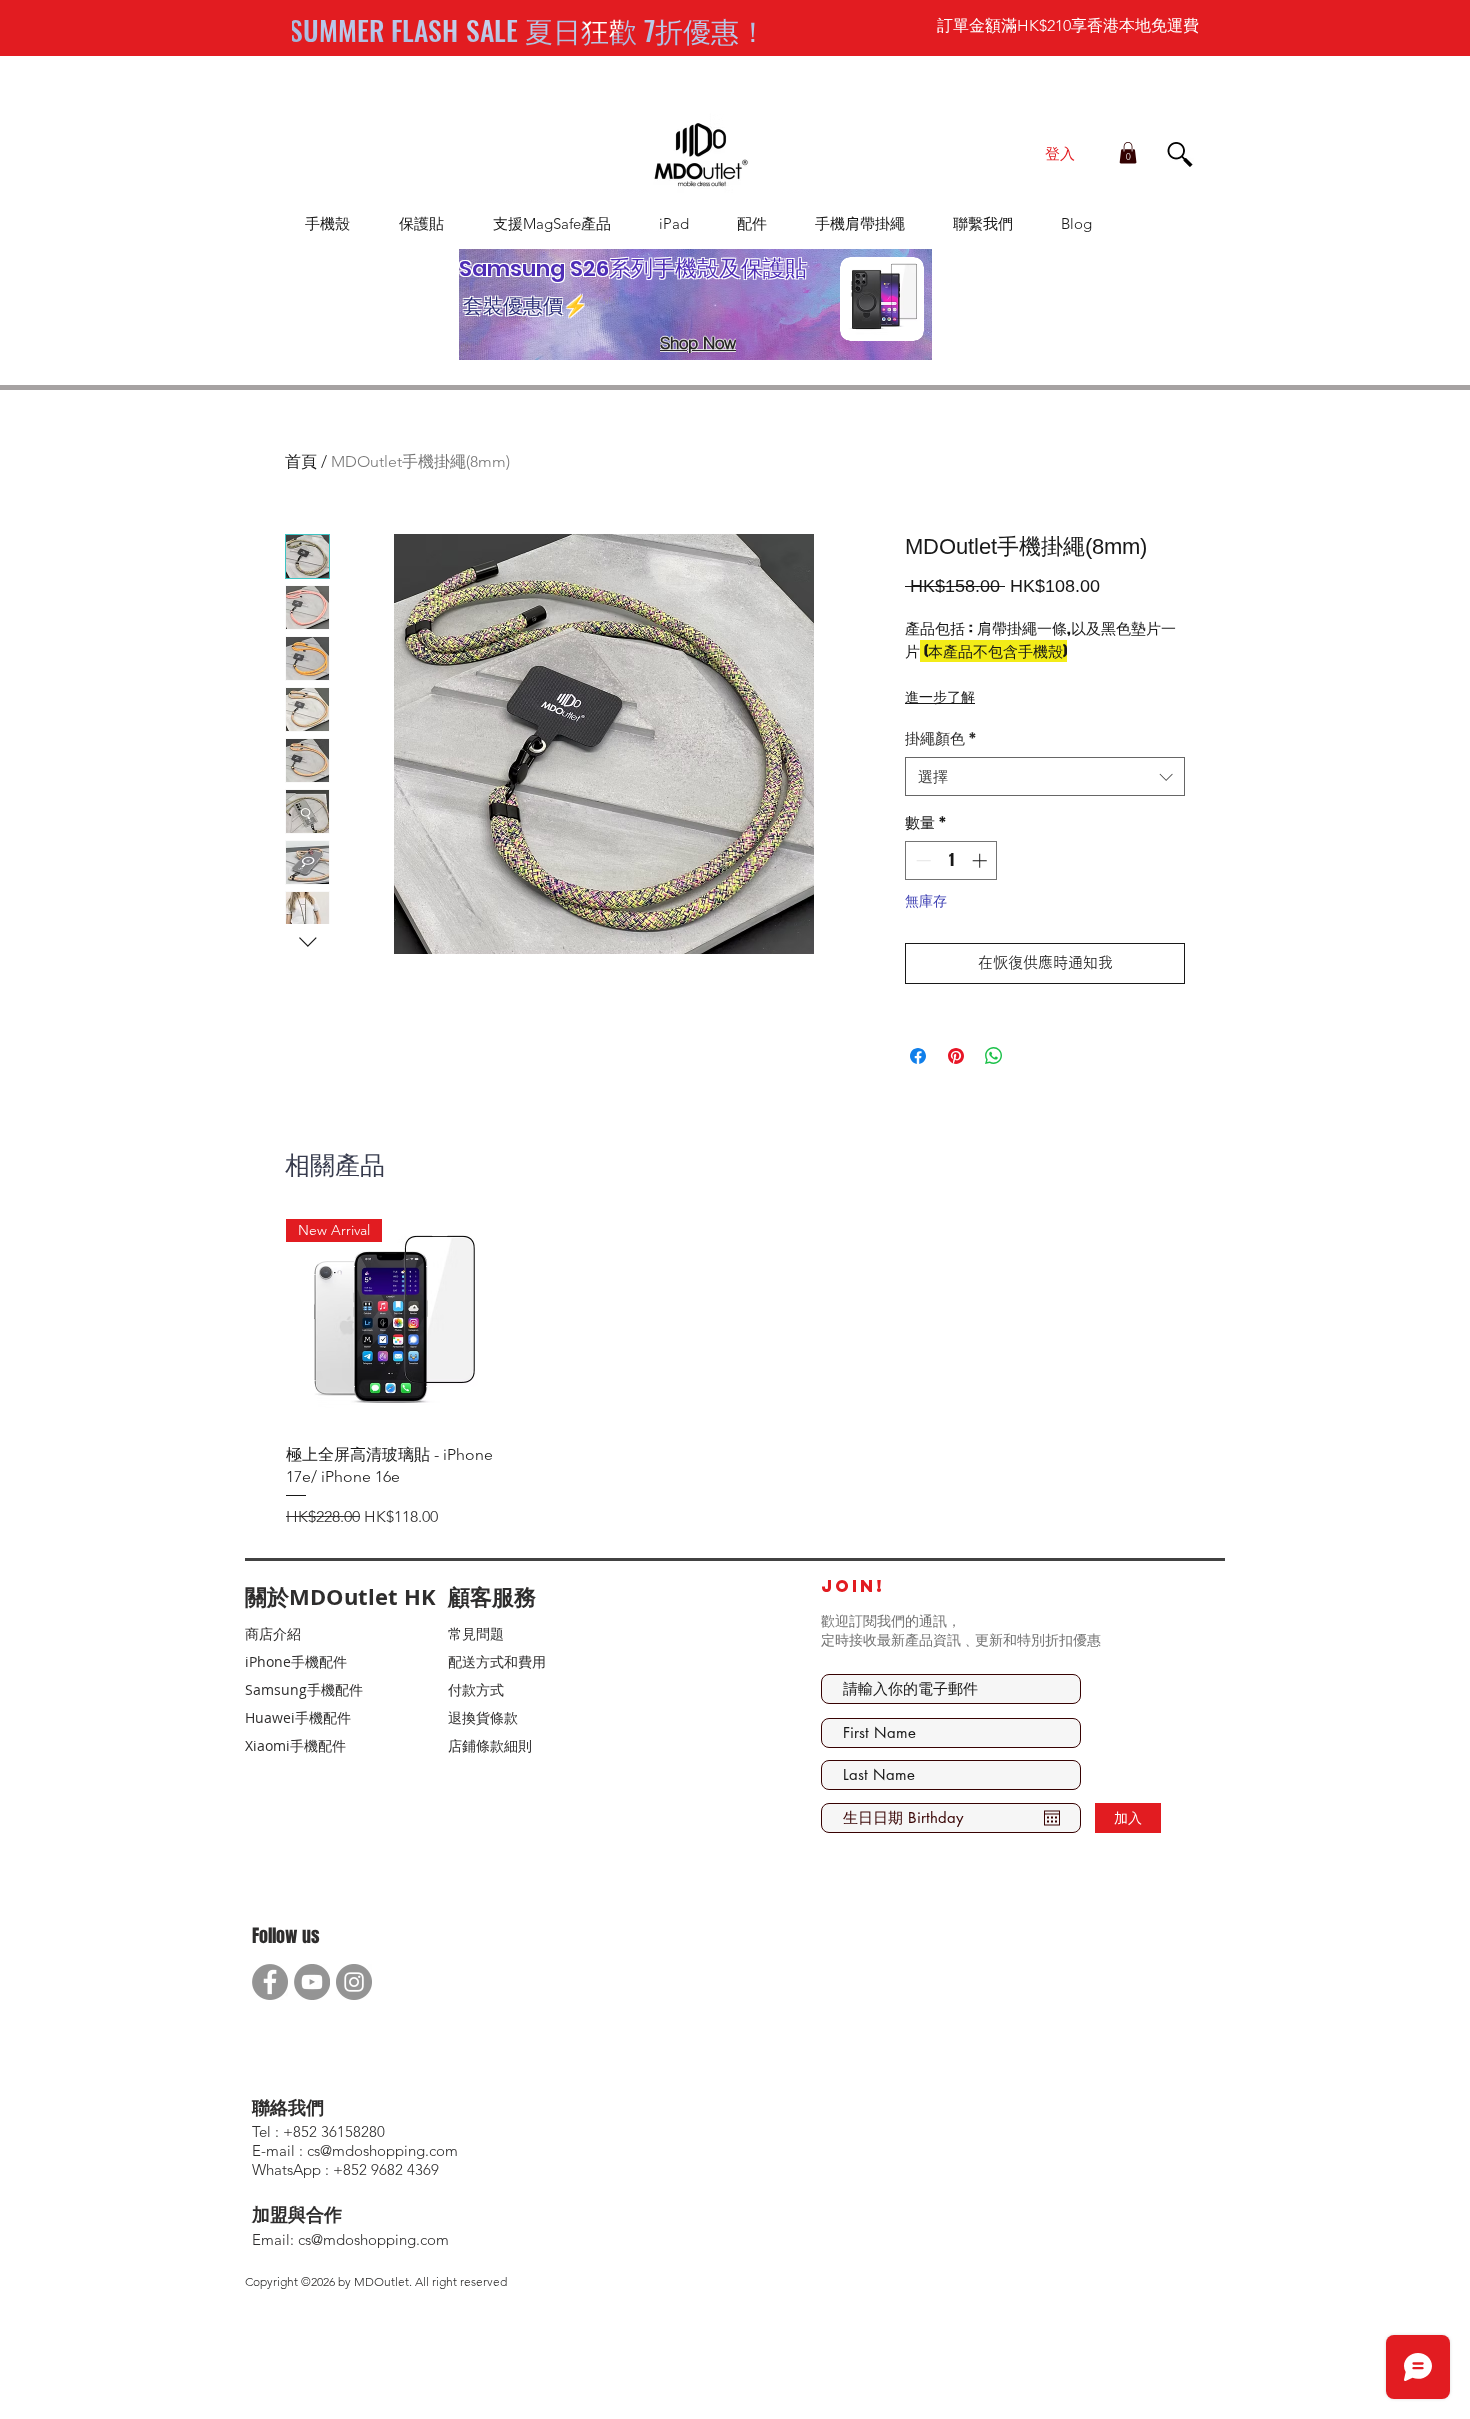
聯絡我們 (288, 2108)
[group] (731, 1374)
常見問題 (476, 1633)
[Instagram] (354, 1982)
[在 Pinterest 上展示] (956, 1056)
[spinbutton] (951, 860)
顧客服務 (492, 1596)
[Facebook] (270, 1982)
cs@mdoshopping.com (373, 2239)
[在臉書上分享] (918, 1056)
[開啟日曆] (1052, 1818)
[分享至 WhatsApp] (994, 1056)
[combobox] (1045, 776)
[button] (1128, 153)
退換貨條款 (483, 1717)
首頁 (301, 461)
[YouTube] (312, 1982)
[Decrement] (921, 860)
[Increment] (981, 860)
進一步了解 (940, 696)
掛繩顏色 (940, 738)
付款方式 (476, 1689)
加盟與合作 (297, 2215)
